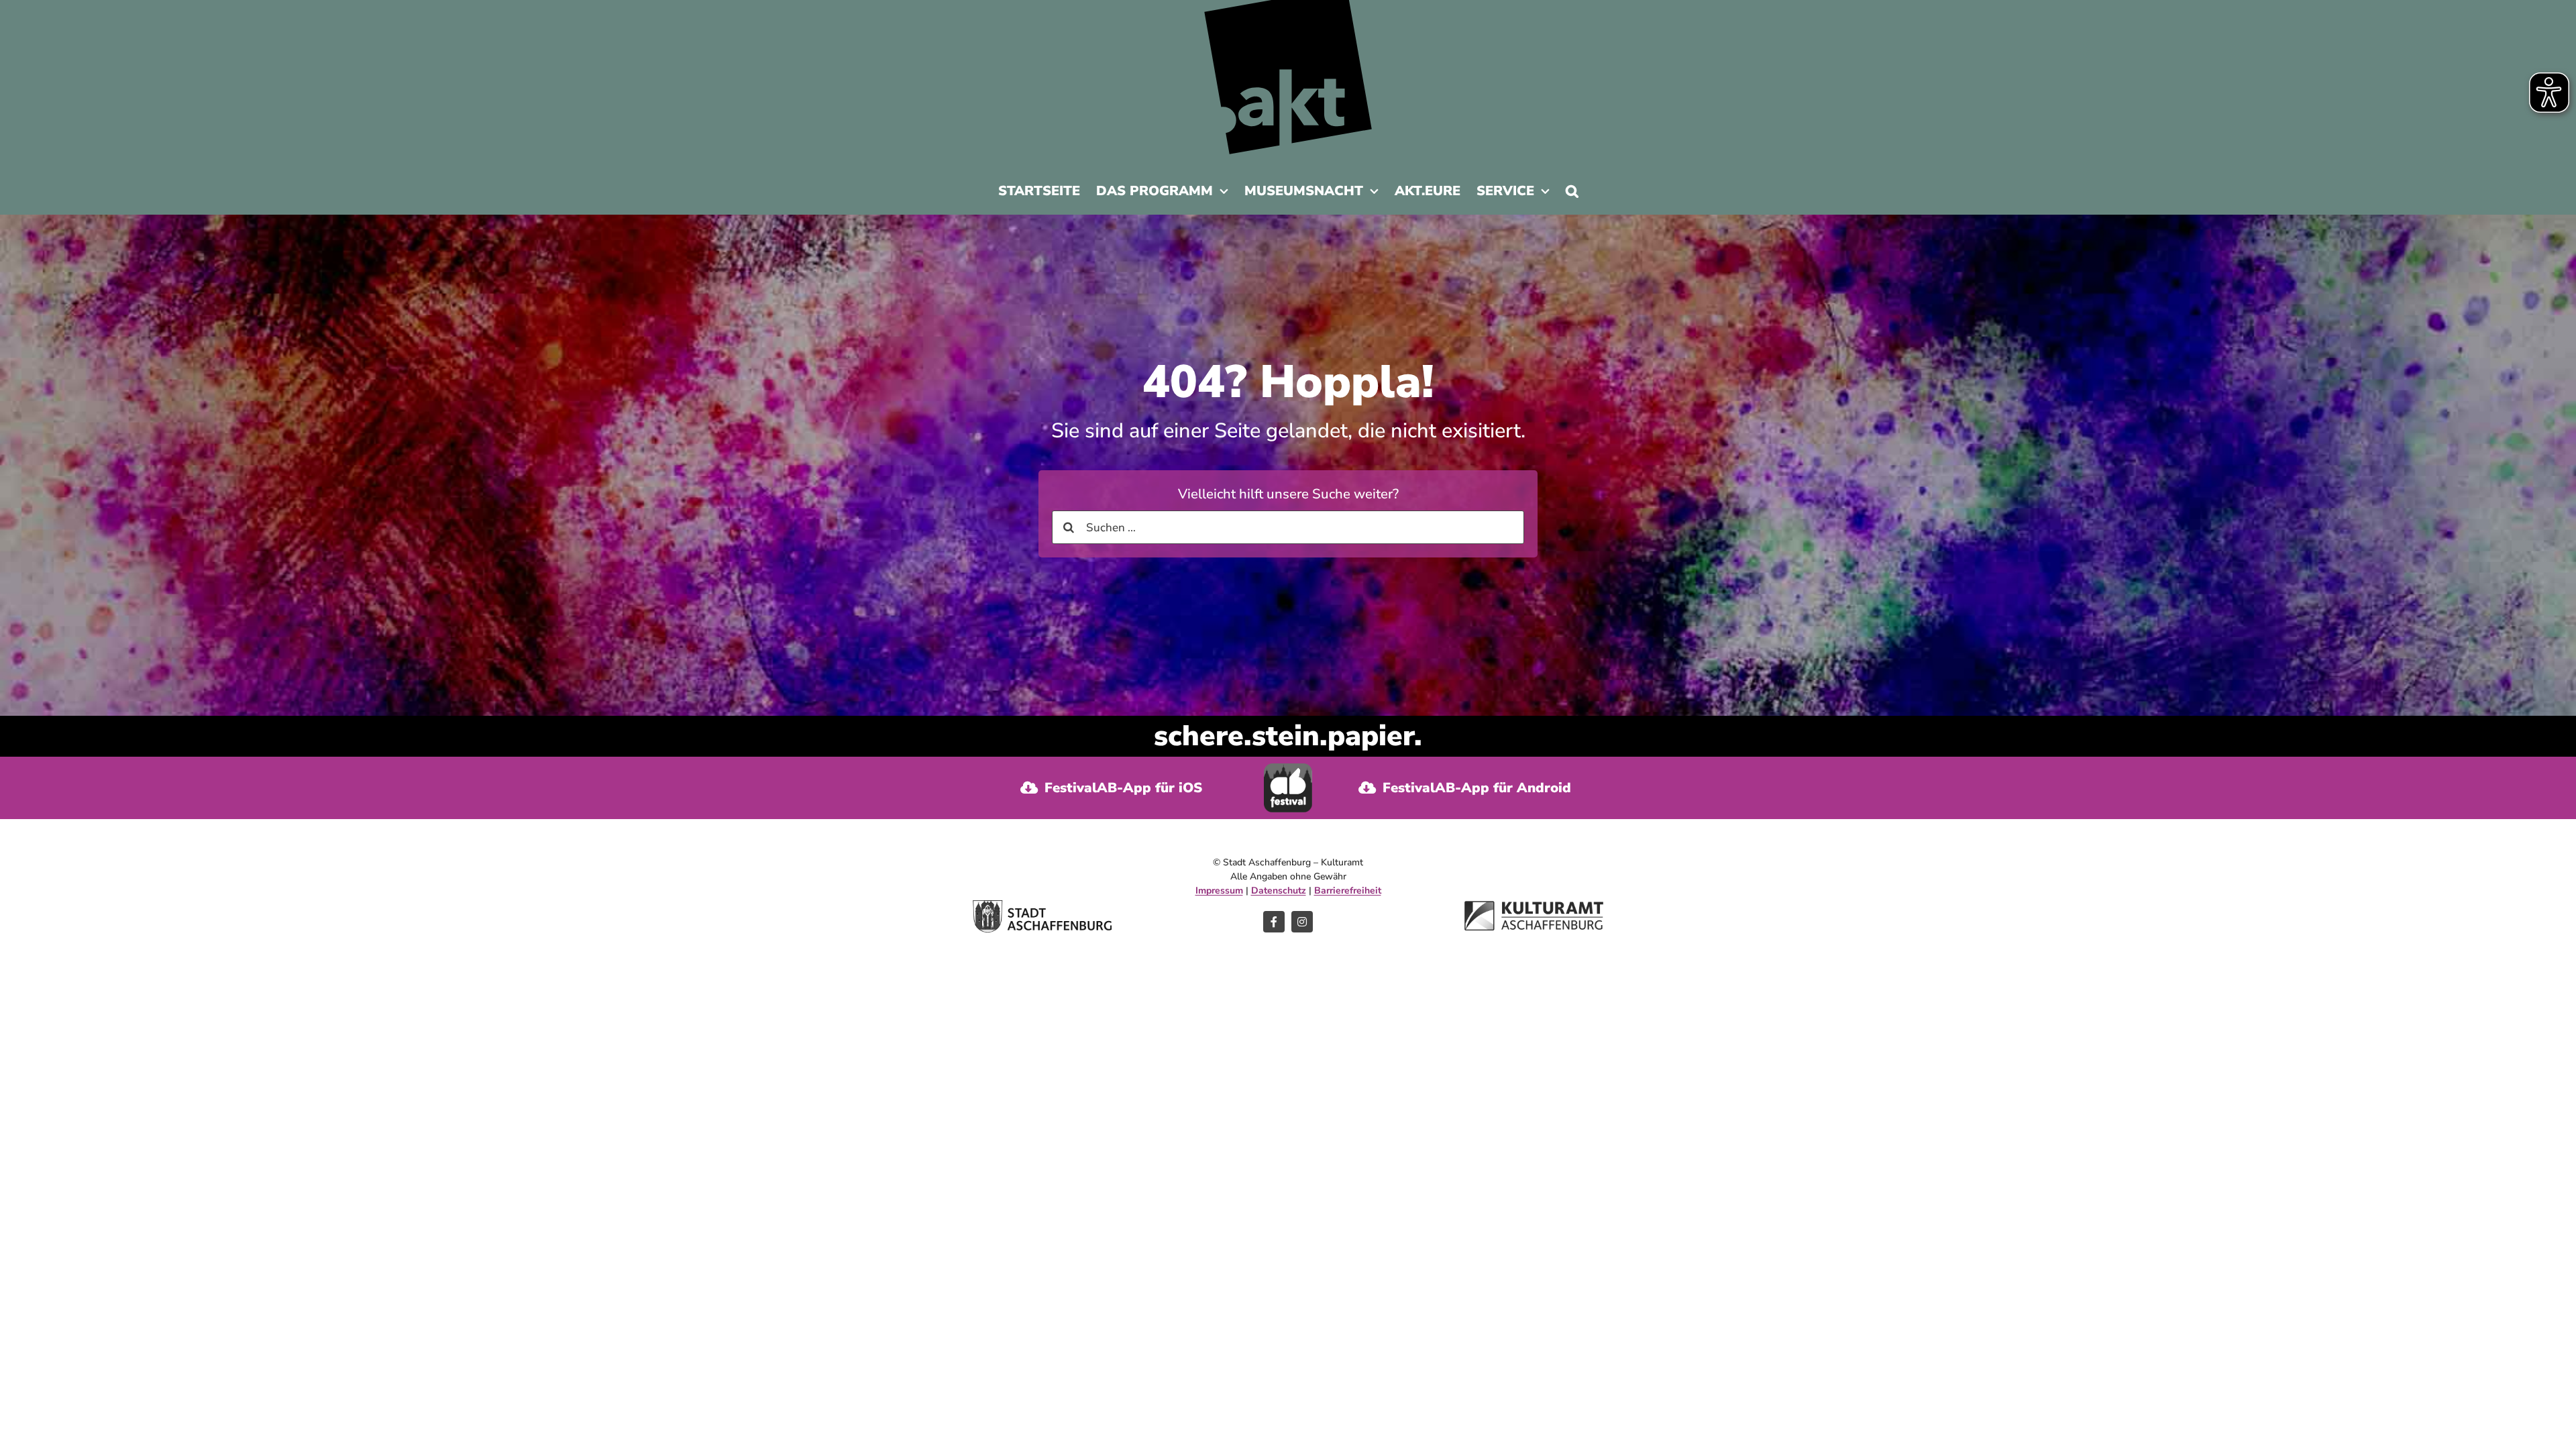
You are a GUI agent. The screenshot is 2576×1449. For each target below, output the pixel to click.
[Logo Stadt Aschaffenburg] (1042, 906)
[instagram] (1302, 922)
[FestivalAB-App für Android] (1464, 788)
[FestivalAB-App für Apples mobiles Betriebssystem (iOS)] (1112, 788)
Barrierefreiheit (1348, 891)
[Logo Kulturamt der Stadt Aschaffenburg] (1534, 907)
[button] (1572, 195)
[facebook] (1274, 922)
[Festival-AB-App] (1288, 769)
